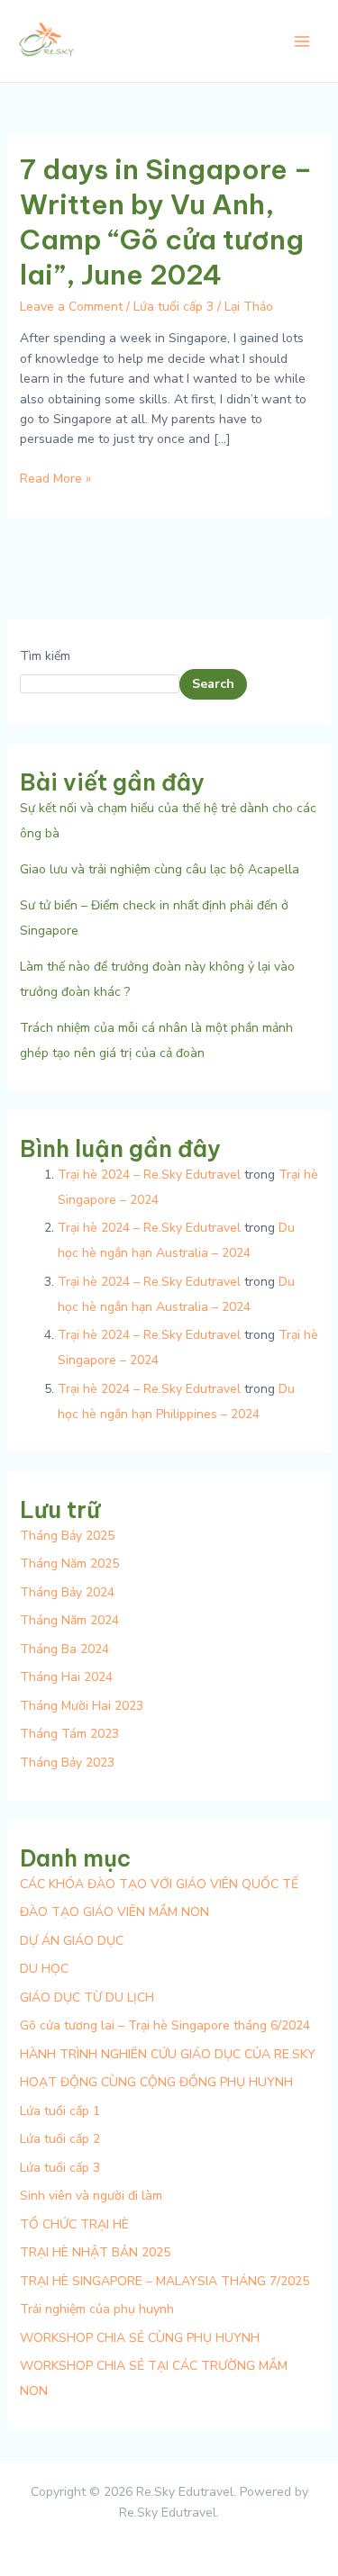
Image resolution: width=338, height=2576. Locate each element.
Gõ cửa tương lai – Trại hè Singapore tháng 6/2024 (165, 2025)
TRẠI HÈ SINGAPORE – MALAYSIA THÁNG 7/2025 (164, 2281)
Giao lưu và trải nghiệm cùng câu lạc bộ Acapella (160, 869)
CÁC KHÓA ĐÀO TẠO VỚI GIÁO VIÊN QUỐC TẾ (159, 1884)
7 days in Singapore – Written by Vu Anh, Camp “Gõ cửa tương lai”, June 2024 (166, 222)
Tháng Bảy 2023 (67, 1763)
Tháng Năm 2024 (69, 1620)
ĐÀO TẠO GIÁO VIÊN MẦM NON (114, 1912)
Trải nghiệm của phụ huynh (97, 2309)
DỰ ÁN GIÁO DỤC (72, 1941)
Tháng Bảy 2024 (67, 1592)
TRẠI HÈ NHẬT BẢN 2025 (95, 2252)
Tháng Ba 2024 (64, 1649)
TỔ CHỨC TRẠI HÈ (74, 2224)
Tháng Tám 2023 (69, 1734)
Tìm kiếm (45, 656)
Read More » (55, 478)
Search (213, 684)
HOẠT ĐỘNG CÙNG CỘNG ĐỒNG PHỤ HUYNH (156, 2082)
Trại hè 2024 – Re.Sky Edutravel (149, 1175)
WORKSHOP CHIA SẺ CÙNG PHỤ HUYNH (140, 2338)
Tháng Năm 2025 (69, 1564)
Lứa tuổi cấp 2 (60, 2139)
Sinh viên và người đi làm (91, 2196)
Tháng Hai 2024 (66, 1677)
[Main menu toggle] (301, 41)
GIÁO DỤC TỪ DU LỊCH (87, 1998)
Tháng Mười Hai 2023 (82, 1706)
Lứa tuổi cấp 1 (60, 2111)
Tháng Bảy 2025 (67, 1536)
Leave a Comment (71, 307)
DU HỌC (44, 1969)
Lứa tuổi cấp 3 (174, 307)
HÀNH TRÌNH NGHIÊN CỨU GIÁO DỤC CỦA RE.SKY (168, 2054)
